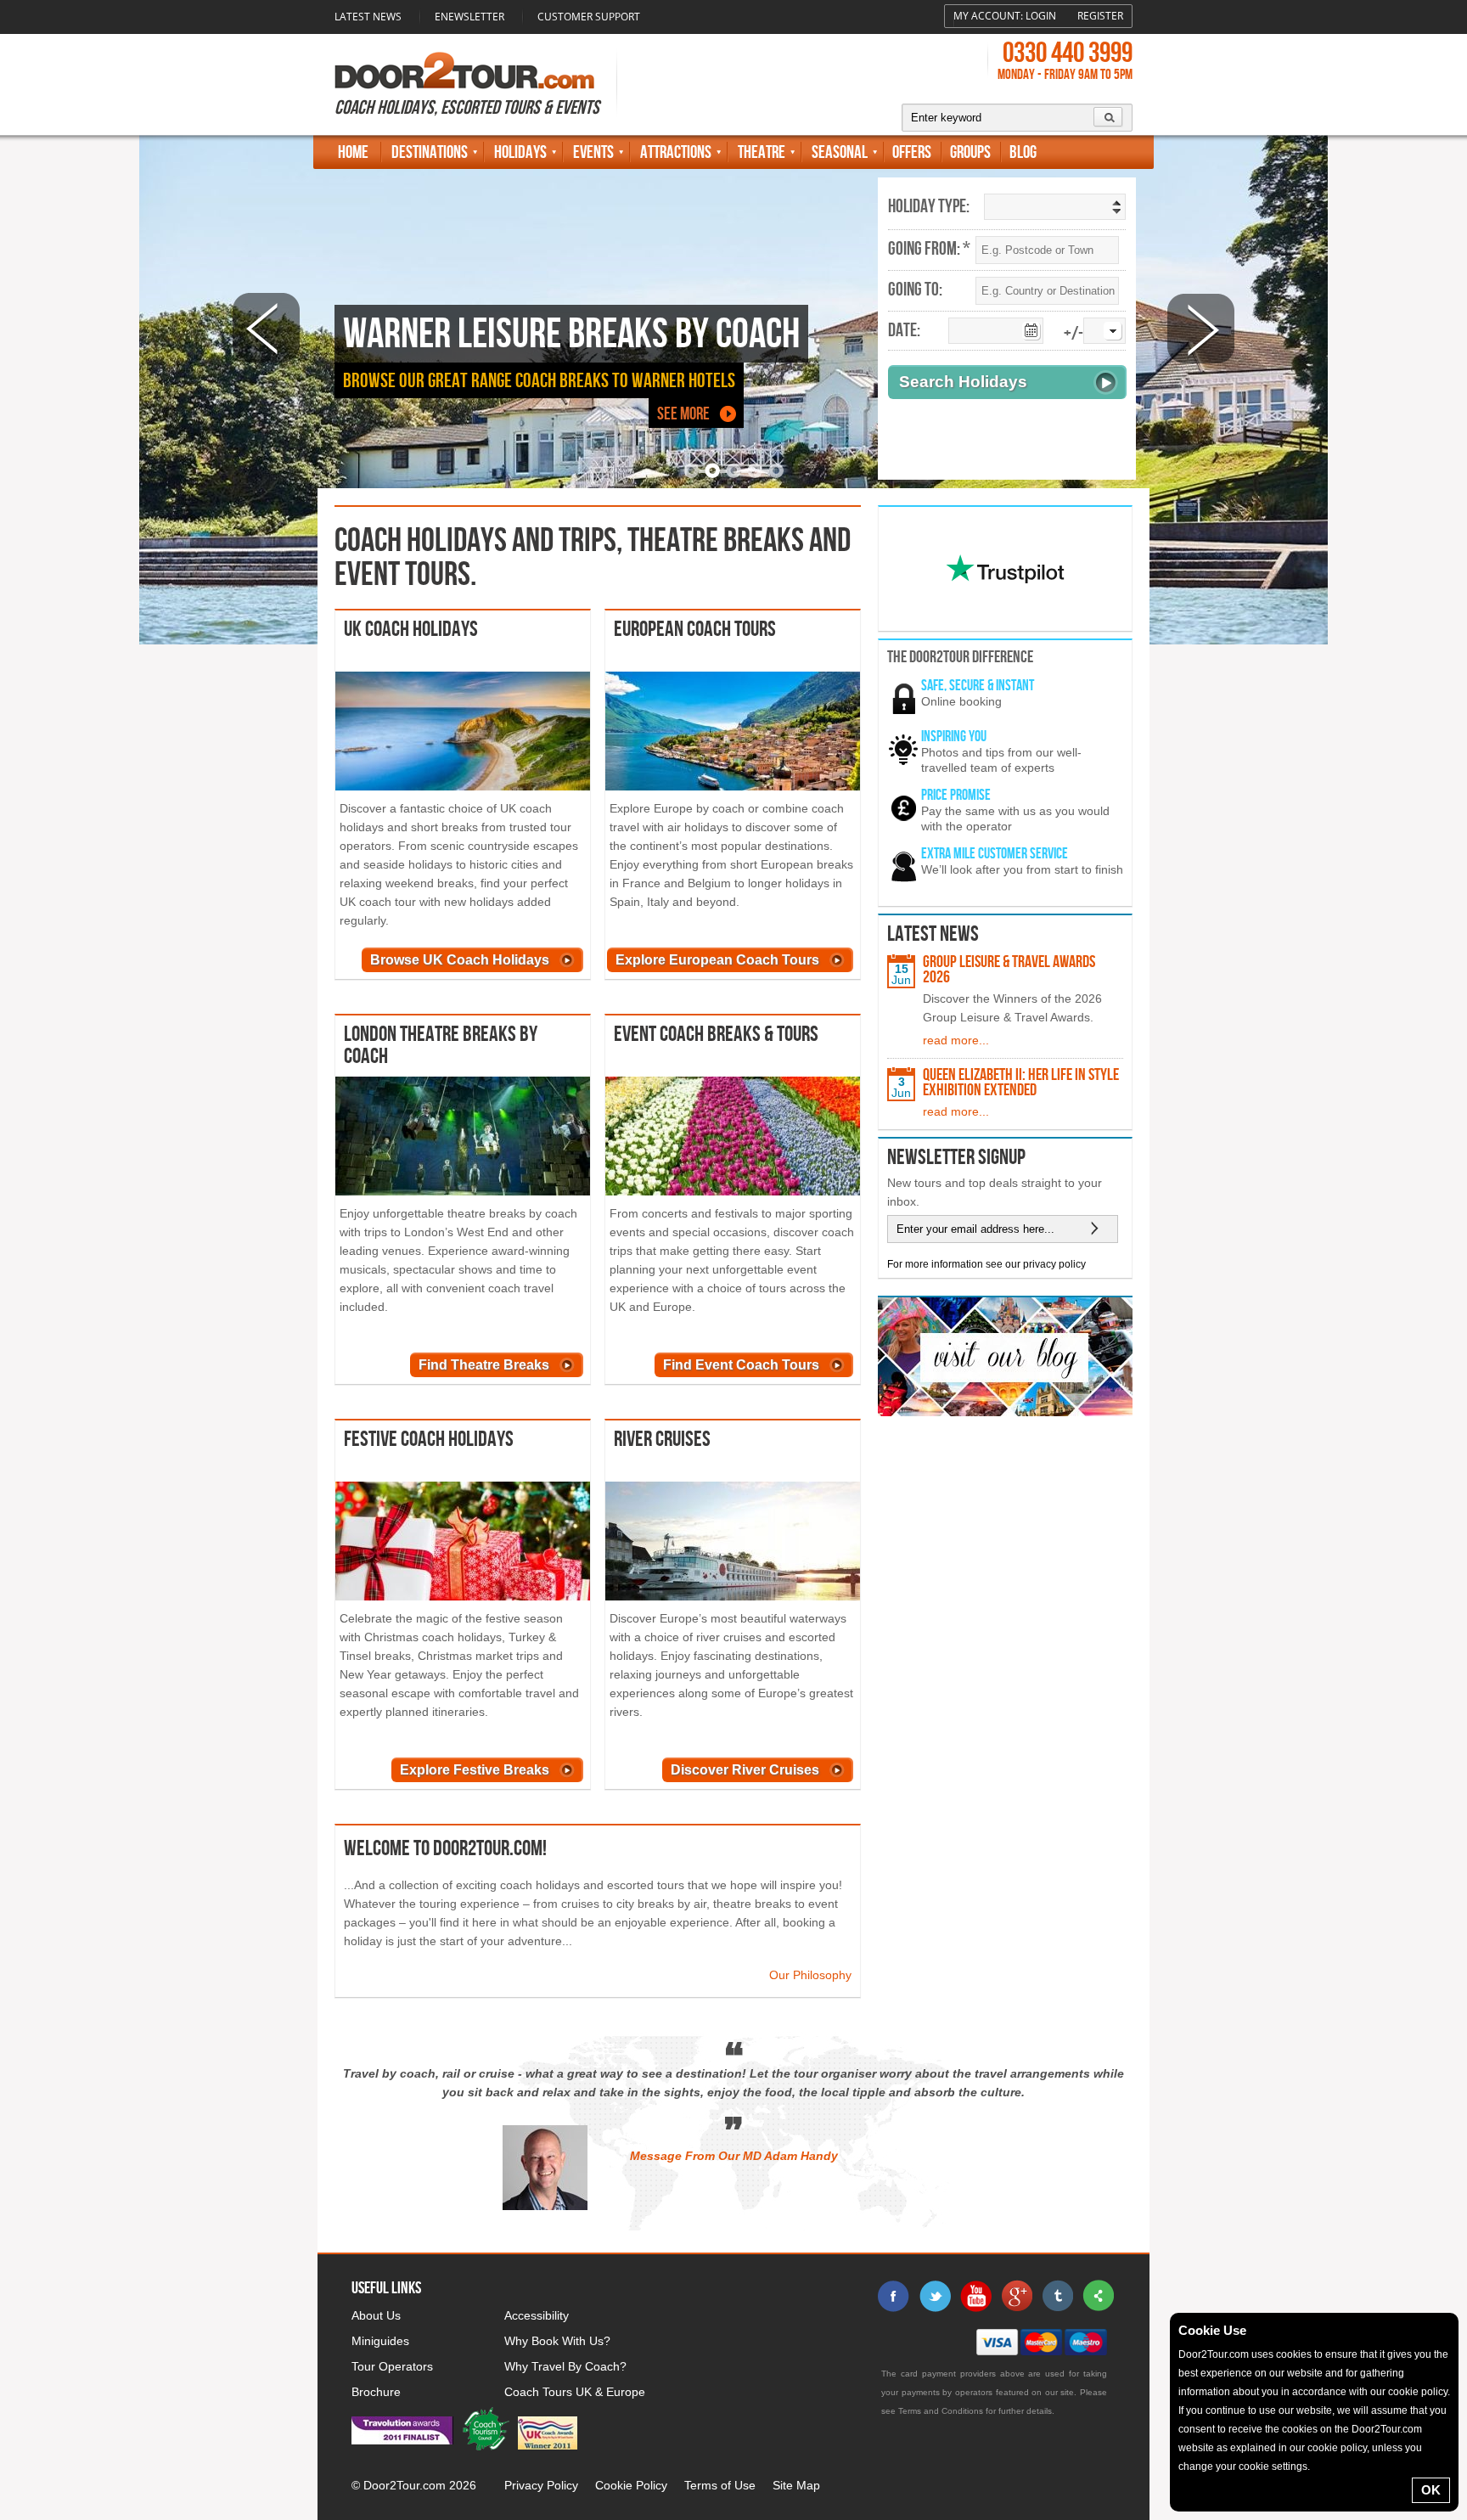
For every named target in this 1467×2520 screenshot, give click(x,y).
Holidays (520, 152)
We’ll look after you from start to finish (1022, 869)
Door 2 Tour (464, 70)
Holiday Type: (929, 207)
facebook (894, 2296)
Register (1100, 16)
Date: (904, 331)
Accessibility (537, 2315)
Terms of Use (720, 2485)
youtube (975, 2296)
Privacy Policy (541, 2485)
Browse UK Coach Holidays (460, 960)
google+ (1016, 2296)
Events (593, 152)
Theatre (762, 152)
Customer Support (589, 17)
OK (1431, 2490)
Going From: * (929, 250)
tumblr (1057, 2296)
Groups (970, 152)
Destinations (430, 152)
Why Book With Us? (557, 2341)
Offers (912, 152)
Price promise (956, 795)
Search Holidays (963, 382)
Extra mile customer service (995, 854)
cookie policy (1418, 2392)
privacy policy (1054, 1264)
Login (1041, 16)
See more (683, 414)
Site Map (796, 2485)
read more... (956, 1040)
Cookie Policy (631, 2485)
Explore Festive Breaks (475, 1770)
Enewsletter (469, 17)
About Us (376, 2315)
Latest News (368, 17)
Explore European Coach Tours (717, 960)
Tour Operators (392, 2366)
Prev (266, 328)
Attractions (676, 152)
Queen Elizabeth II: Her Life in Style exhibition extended (1021, 1083)
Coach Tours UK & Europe (575, 2392)
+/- (1074, 334)
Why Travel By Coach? (565, 2366)
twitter (935, 2296)
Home (353, 152)
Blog (1023, 152)
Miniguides (380, 2341)
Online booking (961, 701)
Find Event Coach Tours (741, 1365)
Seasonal (840, 152)
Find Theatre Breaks (484, 1365)
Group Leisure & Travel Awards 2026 (1009, 970)
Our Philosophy (810, 1975)
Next (1201, 328)
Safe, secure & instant (978, 686)
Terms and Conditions (941, 2411)
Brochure (376, 2392)
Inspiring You (954, 737)
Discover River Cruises (745, 1770)
